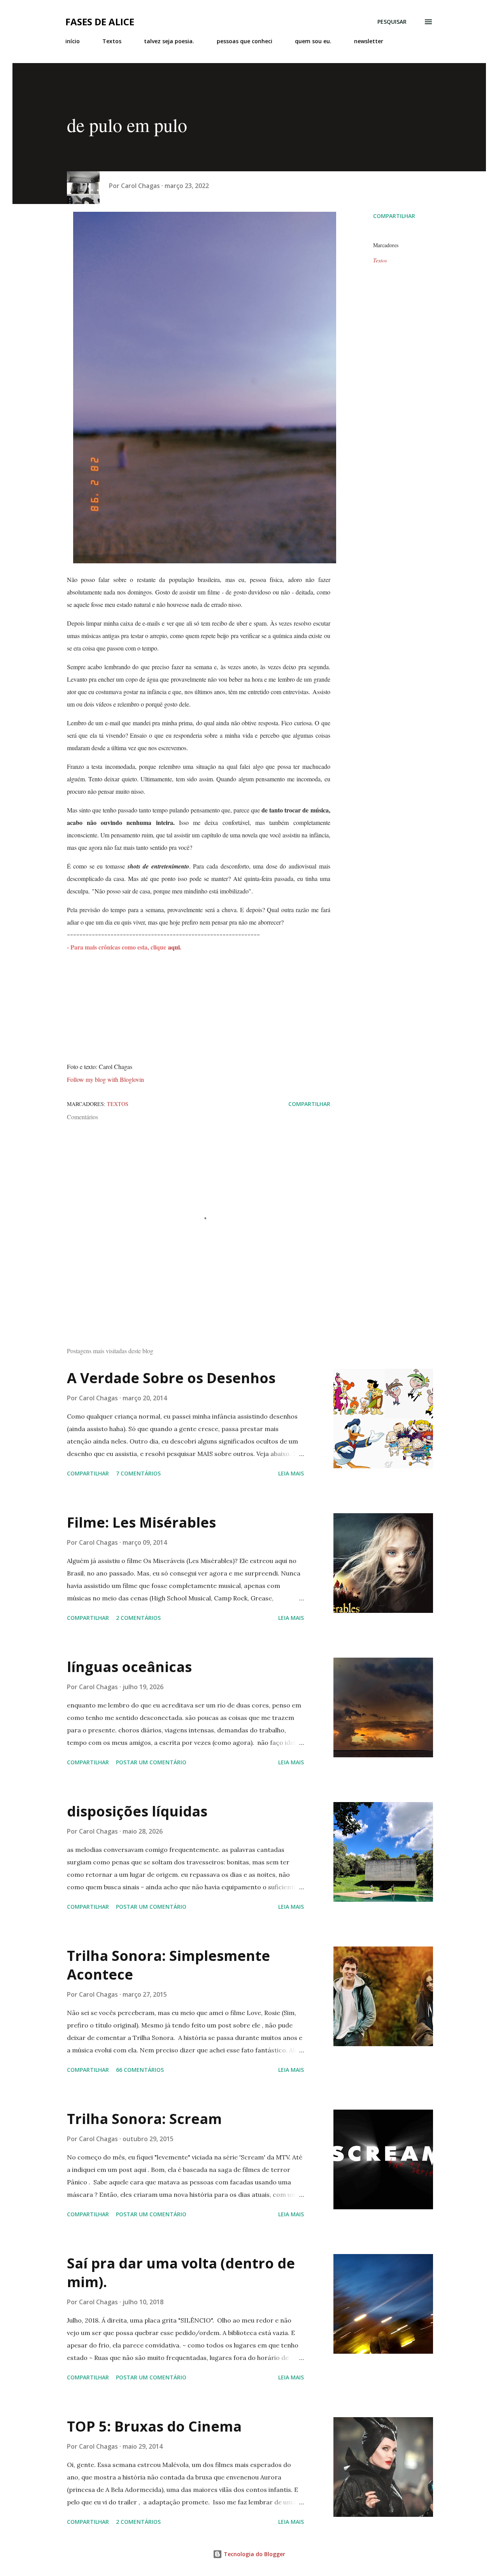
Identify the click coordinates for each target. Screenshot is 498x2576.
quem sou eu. (313, 41)
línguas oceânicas (129, 1667)
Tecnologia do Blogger (254, 2554)
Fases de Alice (100, 22)
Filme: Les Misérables (141, 1522)
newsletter (369, 41)
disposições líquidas (137, 1811)
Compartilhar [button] (394, 216)
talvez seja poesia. (169, 41)
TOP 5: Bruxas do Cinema (154, 2426)
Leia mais (291, 1473)
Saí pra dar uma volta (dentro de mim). (181, 2273)
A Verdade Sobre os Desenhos (171, 1378)
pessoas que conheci (245, 41)
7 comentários (138, 1473)
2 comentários (138, 1618)
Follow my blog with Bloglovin (105, 1079)
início (73, 41)
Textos (112, 41)
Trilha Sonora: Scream (144, 2119)
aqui (174, 947)
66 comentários (140, 2070)
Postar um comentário (151, 1762)
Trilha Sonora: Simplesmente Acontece (168, 1965)
